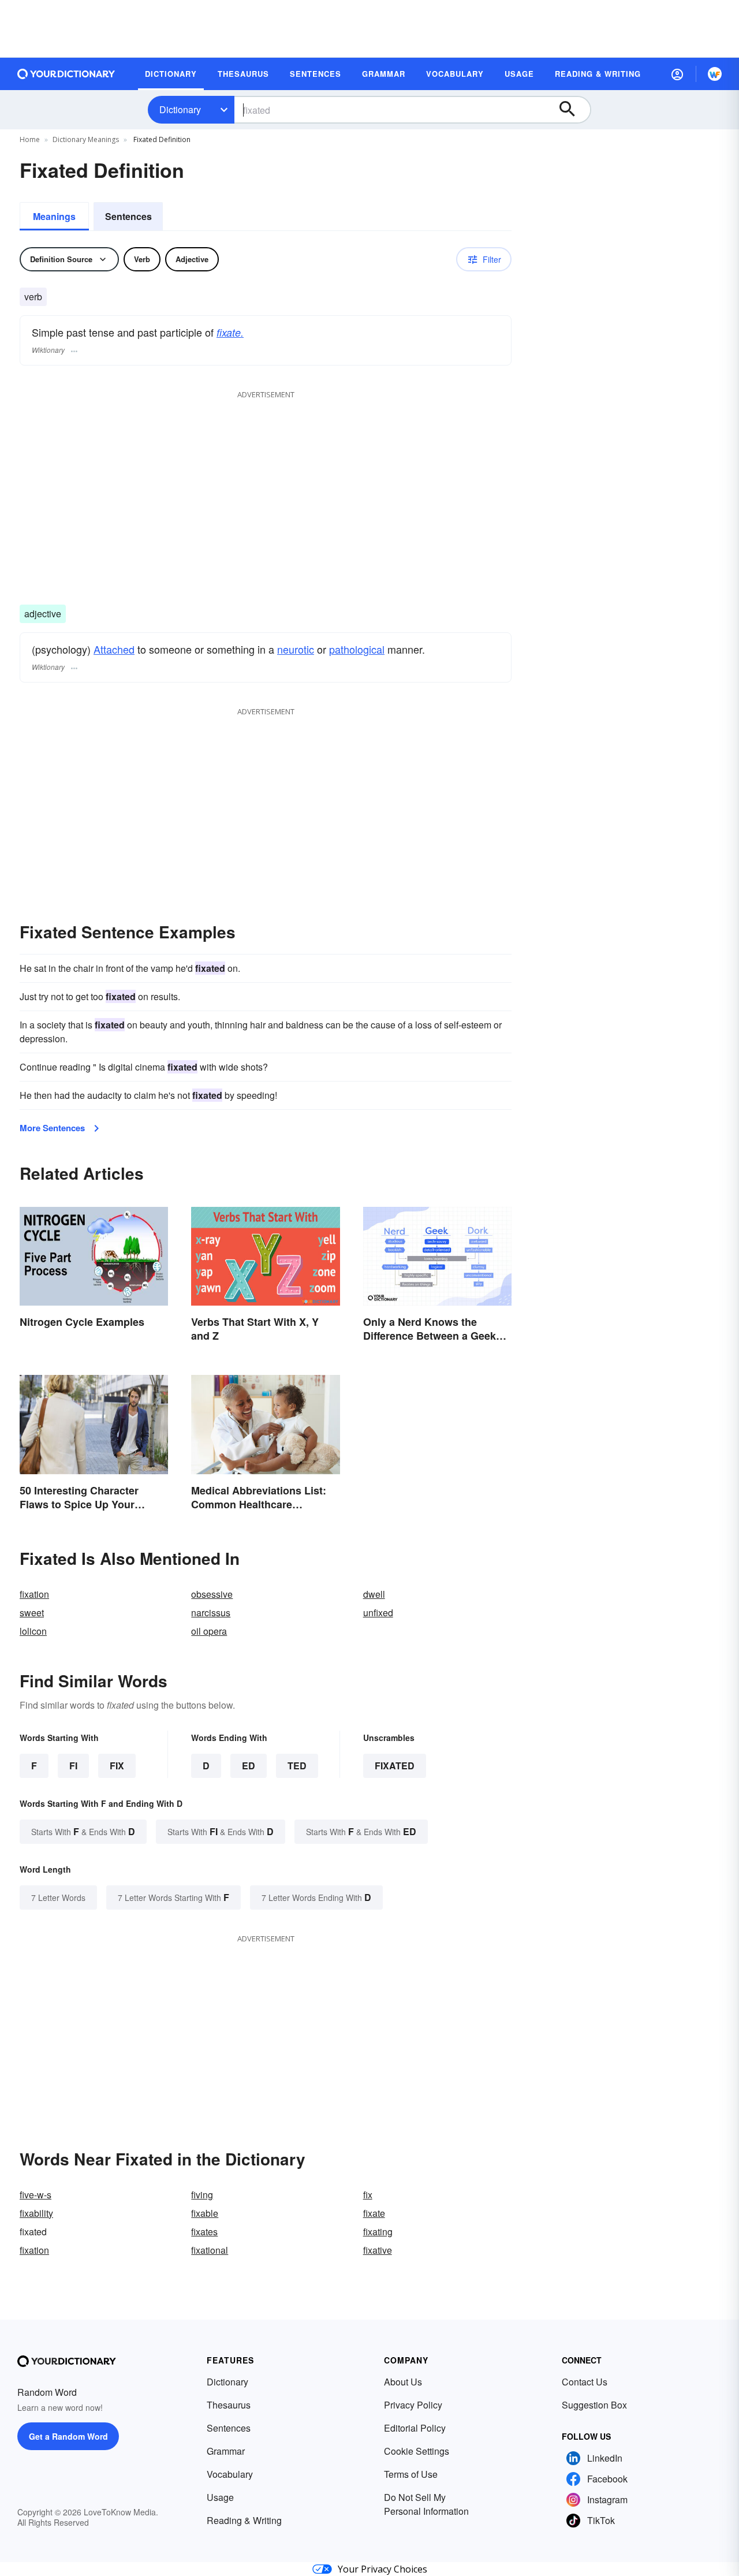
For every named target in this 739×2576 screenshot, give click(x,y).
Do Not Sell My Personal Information (426, 2504)
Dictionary (180, 109)
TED (297, 1766)
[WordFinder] (715, 74)
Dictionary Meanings (86, 139)
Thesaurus (229, 2405)
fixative (378, 2250)
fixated (395, 1766)
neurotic (296, 649)
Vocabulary (230, 2474)
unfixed (378, 1613)
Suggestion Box (594, 2405)
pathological (357, 649)
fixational (210, 2250)
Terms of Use (411, 2474)
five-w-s (36, 2195)
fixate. (230, 332)
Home (30, 139)
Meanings (54, 216)
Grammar (226, 2451)
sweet (32, 1613)
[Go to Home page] (66, 74)
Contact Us (585, 2382)
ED (249, 1766)
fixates (204, 2232)
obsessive (212, 1594)
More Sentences (52, 1128)
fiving (202, 2195)
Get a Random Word (68, 2436)
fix (368, 2195)
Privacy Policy (413, 2405)
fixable (205, 2213)
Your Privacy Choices (382, 2569)
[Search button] (573, 110)
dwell (374, 1594)
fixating (378, 2232)
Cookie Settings (417, 2451)
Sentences (128, 216)
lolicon (33, 1631)
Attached (114, 649)
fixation (34, 1594)
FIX (117, 1766)
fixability (36, 2213)
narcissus (211, 1613)
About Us (403, 2382)
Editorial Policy (415, 2428)
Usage (220, 2497)
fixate (374, 2213)
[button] (677, 74)
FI (73, 1766)
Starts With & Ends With (83, 1831)
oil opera (209, 1631)
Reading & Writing (244, 2520)
